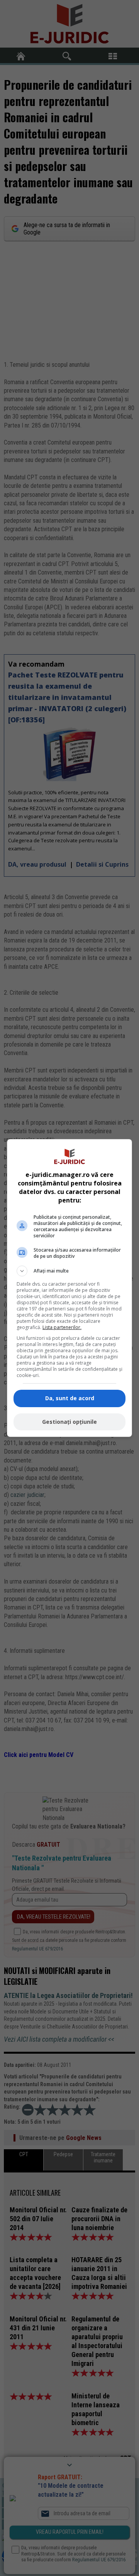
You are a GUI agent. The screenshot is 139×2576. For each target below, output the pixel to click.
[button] (69, 1271)
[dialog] (69, 1288)
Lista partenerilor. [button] (62, 1327)
